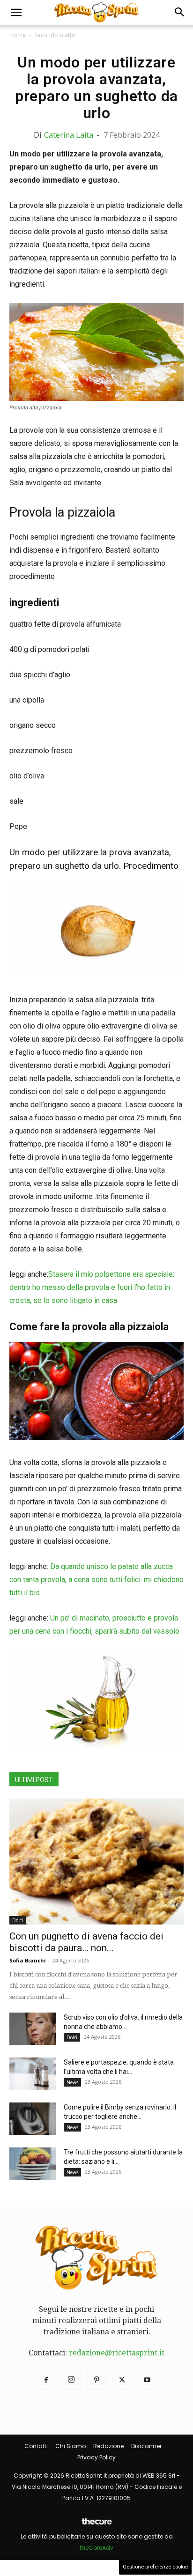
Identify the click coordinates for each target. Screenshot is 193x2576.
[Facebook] (46, 2380)
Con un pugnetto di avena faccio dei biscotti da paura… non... (86, 1942)
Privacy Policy (96, 2457)
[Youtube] (147, 2380)
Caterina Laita (69, 135)
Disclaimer (146, 2446)
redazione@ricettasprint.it (117, 2353)
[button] (16, 13)
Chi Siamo (71, 2446)
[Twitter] (122, 2380)
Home (18, 35)
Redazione (108, 2446)
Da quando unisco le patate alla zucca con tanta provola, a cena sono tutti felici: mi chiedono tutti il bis (96, 1580)
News (72, 2082)
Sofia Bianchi (28, 1960)
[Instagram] (71, 2380)
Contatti (36, 2446)
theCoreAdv (96, 2548)
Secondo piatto (55, 35)
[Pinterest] (96, 2380)
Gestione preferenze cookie (155, 2567)
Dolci (18, 1920)
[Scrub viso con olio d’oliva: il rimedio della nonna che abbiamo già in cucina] (33, 2029)
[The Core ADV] (96, 2525)
